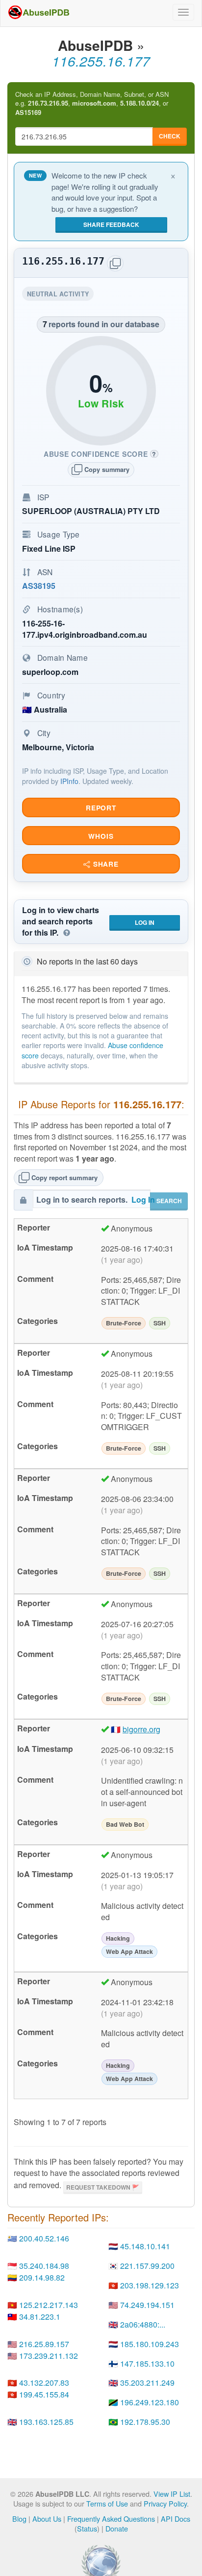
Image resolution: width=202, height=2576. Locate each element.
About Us (47, 2519)
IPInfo (69, 781)
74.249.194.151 (147, 2305)
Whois (101, 836)
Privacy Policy (165, 2503)
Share (105, 864)
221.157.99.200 (147, 2266)
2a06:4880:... (143, 2324)
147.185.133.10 (147, 2363)
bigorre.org (141, 1729)
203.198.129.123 (150, 2285)
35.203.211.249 (147, 2383)
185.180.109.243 (150, 2344)
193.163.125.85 (46, 2422)
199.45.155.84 (44, 2394)
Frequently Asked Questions (111, 2519)
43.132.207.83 (44, 2383)
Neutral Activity (60, 295)
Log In (145, 922)
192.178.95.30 (145, 2422)
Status (87, 2528)
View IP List (172, 2494)
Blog (19, 2519)
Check (170, 136)
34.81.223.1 (40, 2317)
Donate (117, 2528)
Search (169, 1201)
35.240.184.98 (44, 2266)
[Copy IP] (115, 263)
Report (101, 808)
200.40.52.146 (44, 2238)
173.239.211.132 (49, 2356)
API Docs (176, 2519)
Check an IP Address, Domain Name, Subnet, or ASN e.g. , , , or (92, 103)
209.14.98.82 (42, 2277)
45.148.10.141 (145, 2246)
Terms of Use (107, 2503)
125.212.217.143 (49, 2305)
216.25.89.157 (44, 2344)
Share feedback (111, 224)
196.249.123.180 (150, 2402)
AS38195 (39, 586)
